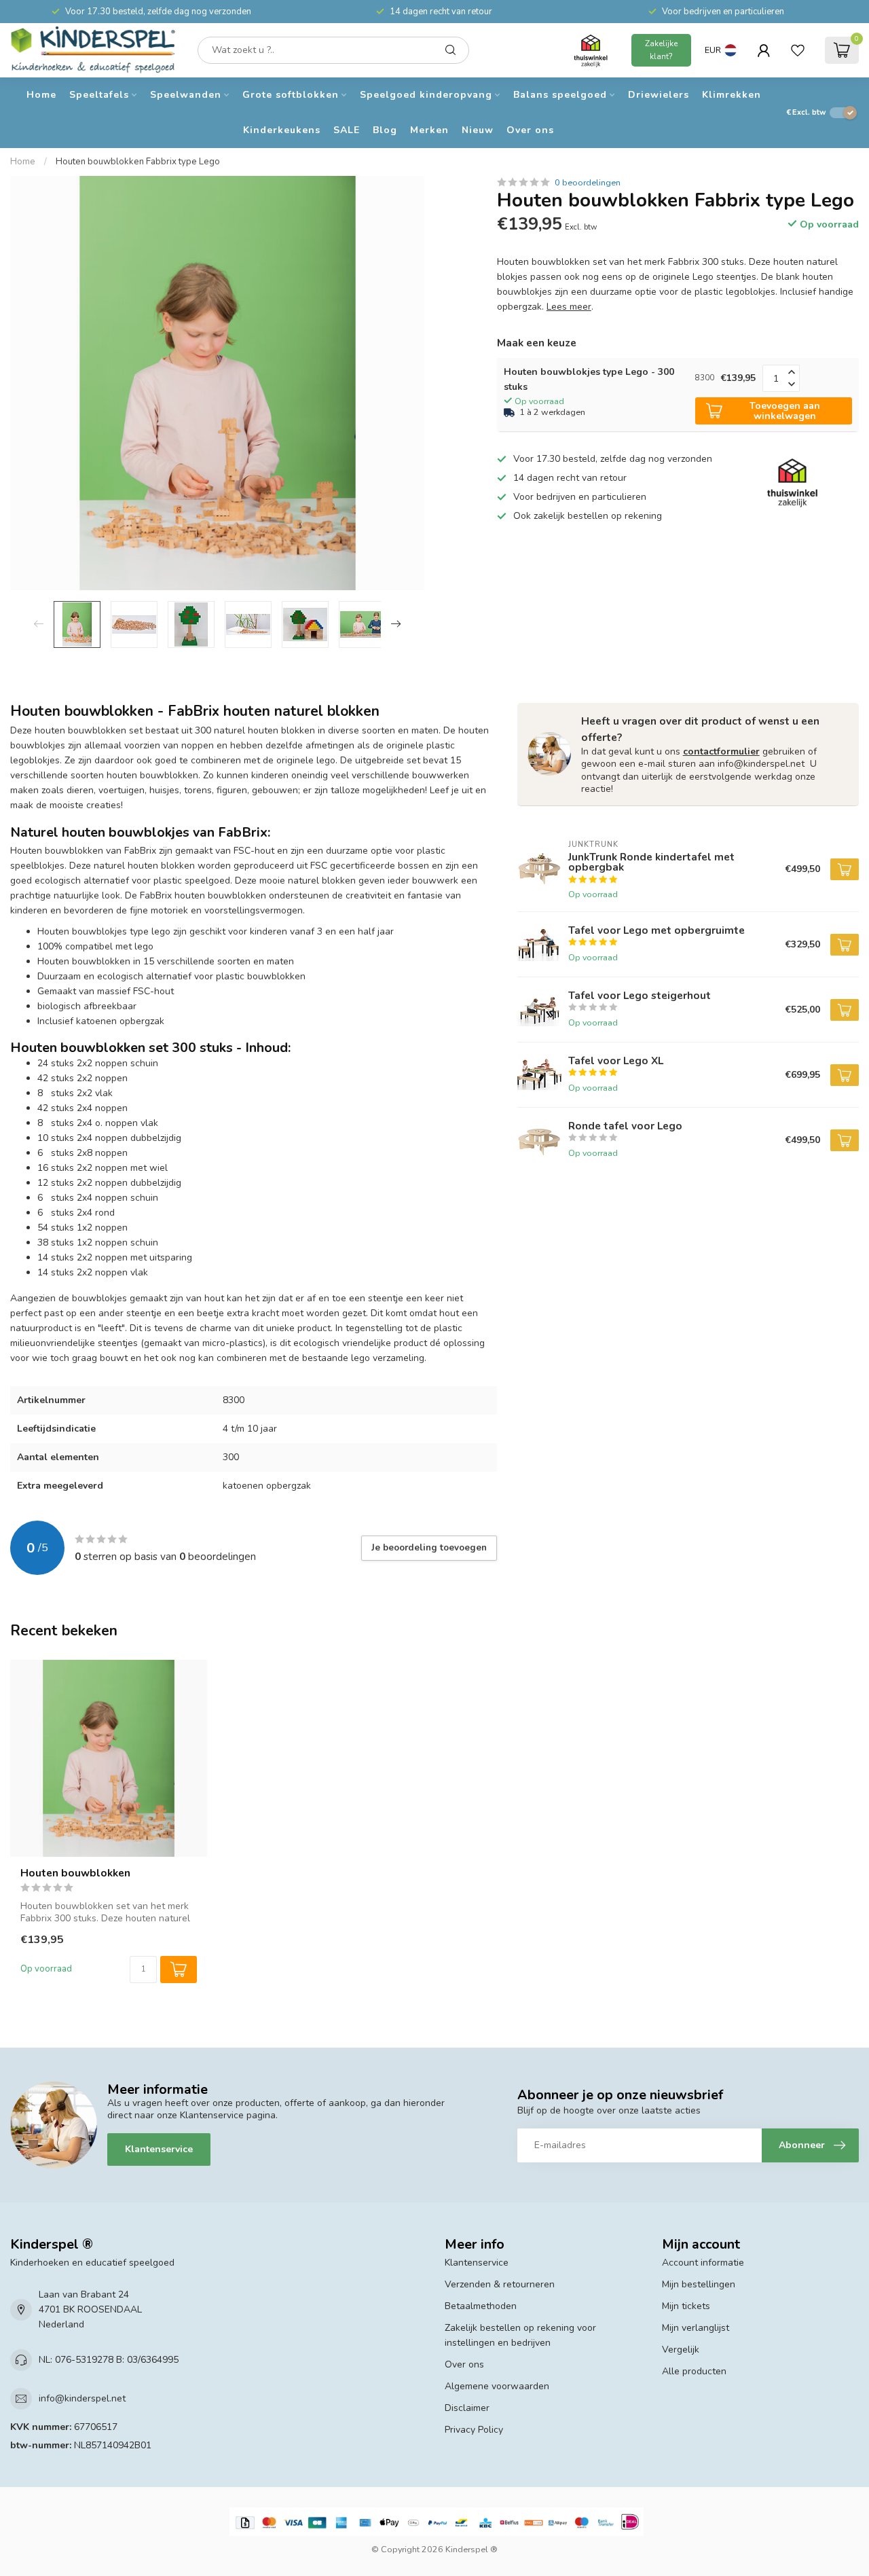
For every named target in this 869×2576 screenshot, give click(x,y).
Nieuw (478, 130)
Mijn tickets (686, 2306)
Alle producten (694, 2371)
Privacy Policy (474, 2430)
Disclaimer (467, 2408)
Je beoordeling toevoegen (429, 1548)
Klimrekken (732, 95)
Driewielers (659, 95)
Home (41, 95)
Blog (385, 130)
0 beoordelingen (588, 182)
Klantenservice (159, 2149)
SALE (347, 130)
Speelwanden (186, 95)
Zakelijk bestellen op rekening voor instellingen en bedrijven (520, 2335)
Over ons (530, 130)
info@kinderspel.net (82, 2398)
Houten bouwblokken (75, 1873)
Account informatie (703, 2263)
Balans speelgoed (560, 95)
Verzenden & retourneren (500, 2284)
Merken (429, 130)
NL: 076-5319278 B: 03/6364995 (109, 2360)
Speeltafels (99, 95)
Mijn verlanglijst (696, 2328)
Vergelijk (681, 2350)
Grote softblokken (291, 95)
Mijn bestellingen (699, 2284)
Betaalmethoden (481, 2306)
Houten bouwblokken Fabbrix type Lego (138, 162)
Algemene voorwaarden (497, 2386)
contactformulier (721, 751)
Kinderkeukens (282, 130)
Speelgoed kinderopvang (426, 95)
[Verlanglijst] (798, 50)
